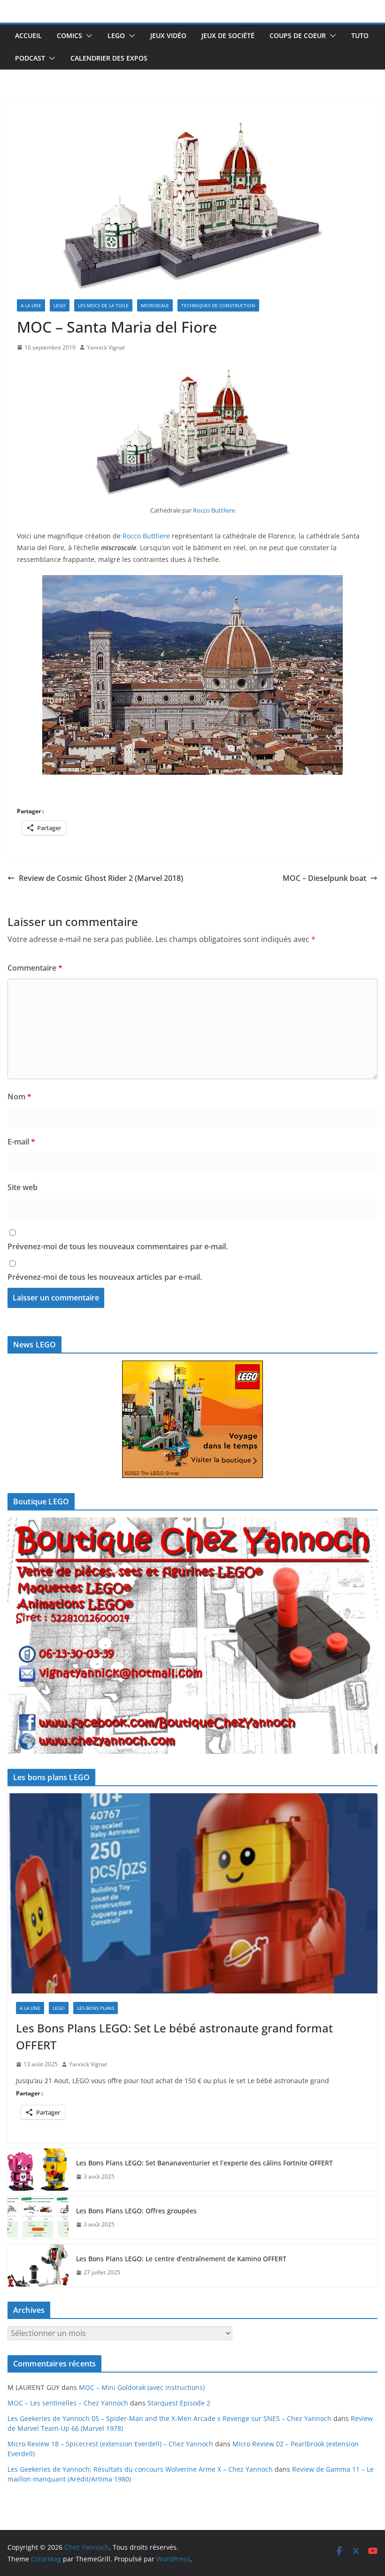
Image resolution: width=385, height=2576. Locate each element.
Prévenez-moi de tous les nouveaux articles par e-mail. (105, 1277)
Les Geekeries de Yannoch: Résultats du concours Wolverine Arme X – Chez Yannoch (140, 2469)
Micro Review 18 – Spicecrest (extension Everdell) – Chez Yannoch (110, 2444)
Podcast (30, 58)
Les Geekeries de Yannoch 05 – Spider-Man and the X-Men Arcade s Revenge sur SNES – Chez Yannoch (169, 2418)
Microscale (155, 305)
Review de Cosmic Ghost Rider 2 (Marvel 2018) (101, 878)
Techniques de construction (218, 305)
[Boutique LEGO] (192, 1636)
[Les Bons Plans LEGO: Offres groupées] (38, 2218)
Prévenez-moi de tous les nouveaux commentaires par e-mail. (118, 1246)
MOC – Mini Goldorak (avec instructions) (142, 2387)
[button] (87, 36)
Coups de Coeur (298, 35)
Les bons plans (96, 2008)
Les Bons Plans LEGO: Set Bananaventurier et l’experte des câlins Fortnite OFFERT (204, 2163)
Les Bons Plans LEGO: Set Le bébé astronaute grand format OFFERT (174, 2036)
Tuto (360, 35)
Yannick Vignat (106, 347)
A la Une (31, 305)
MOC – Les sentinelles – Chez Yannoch (68, 2403)
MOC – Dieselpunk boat (324, 878)
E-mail (21, 1142)
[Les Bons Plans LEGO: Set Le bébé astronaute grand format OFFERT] (192, 1893)
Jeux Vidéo (168, 35)
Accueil (28, 35)
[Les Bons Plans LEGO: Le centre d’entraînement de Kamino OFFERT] (38, 2265)
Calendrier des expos (109, 58)
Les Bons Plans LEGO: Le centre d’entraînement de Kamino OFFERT (181, 2259)
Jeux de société (228, 35)
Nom (19, 1097)
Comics (69, 35)
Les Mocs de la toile (103, 305)
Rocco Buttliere (214, 510)
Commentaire (35, 968)
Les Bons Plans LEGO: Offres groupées (136, 2211)
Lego (116, 35)
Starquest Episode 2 (179, 2403)
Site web (23, 1187)
